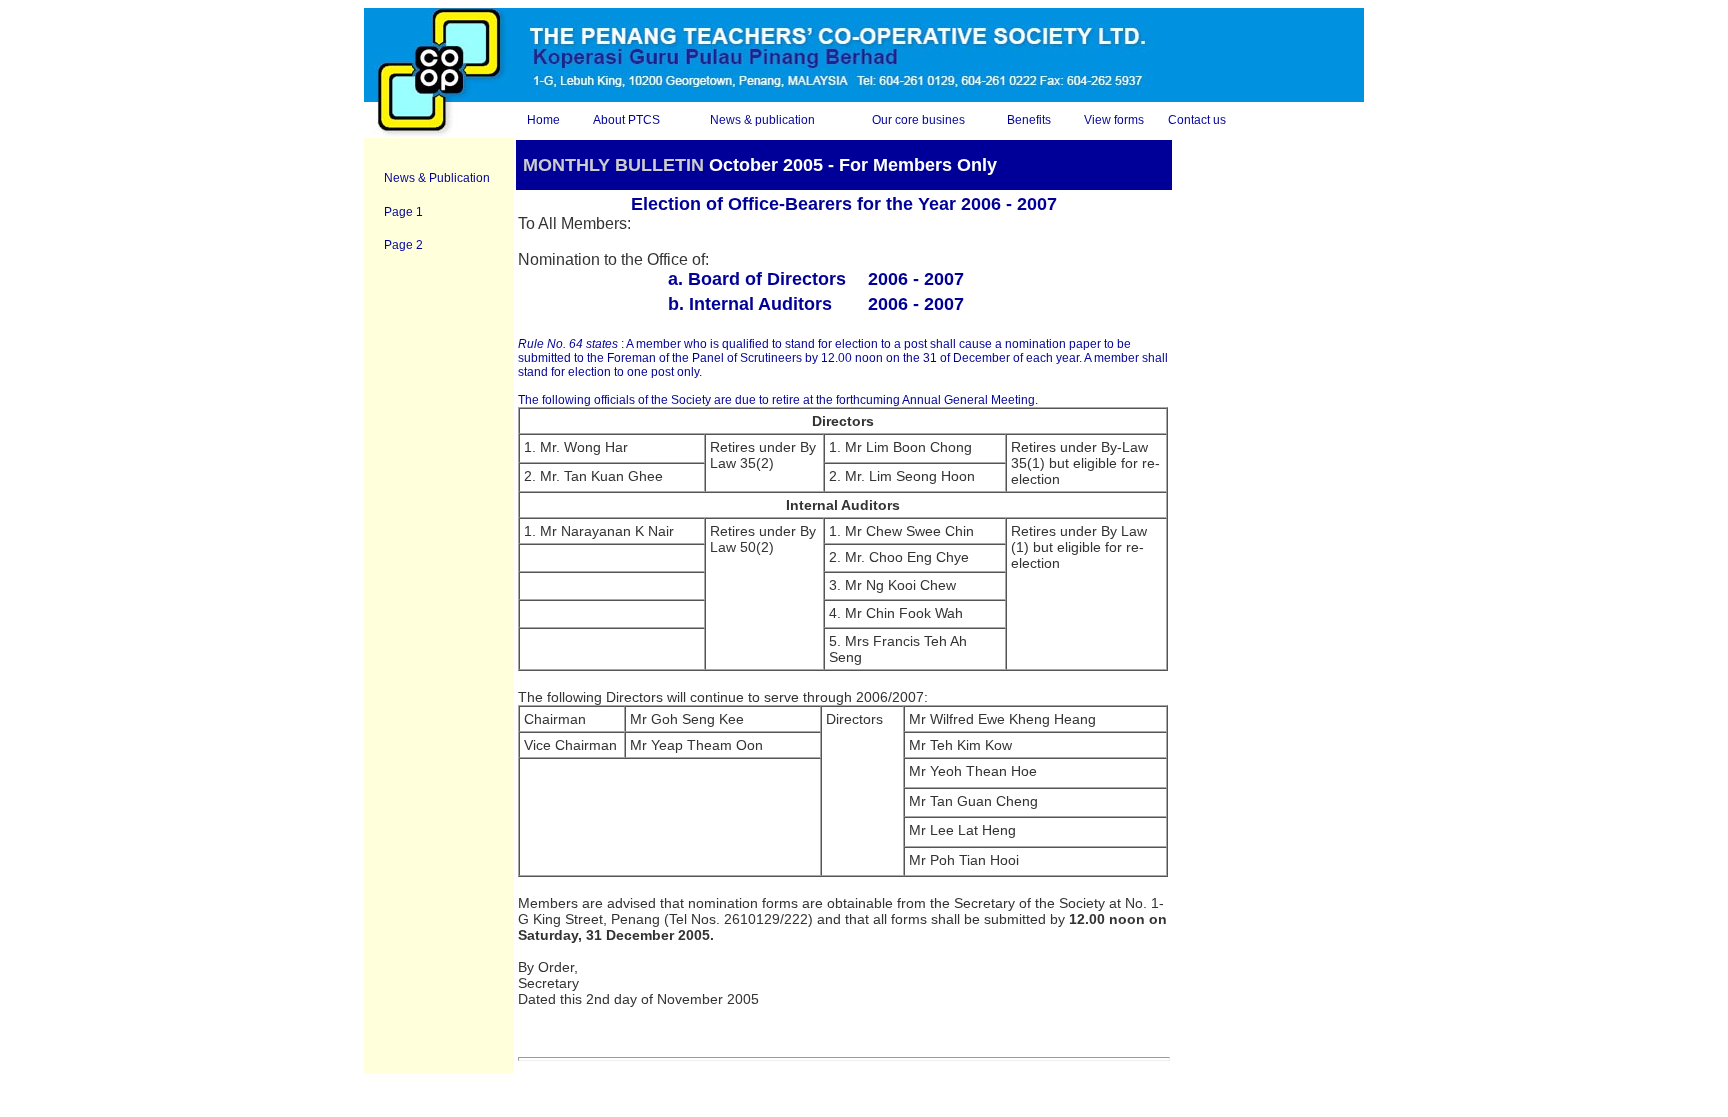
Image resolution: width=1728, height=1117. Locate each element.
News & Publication (437, 178)
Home (543, 120)
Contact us (1197, 120)
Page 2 (403, 245)
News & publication (762, 120)
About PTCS (626, 120)
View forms (1114, 120)
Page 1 (403, 212)
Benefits (1029, 120)
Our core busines (918, 120)
